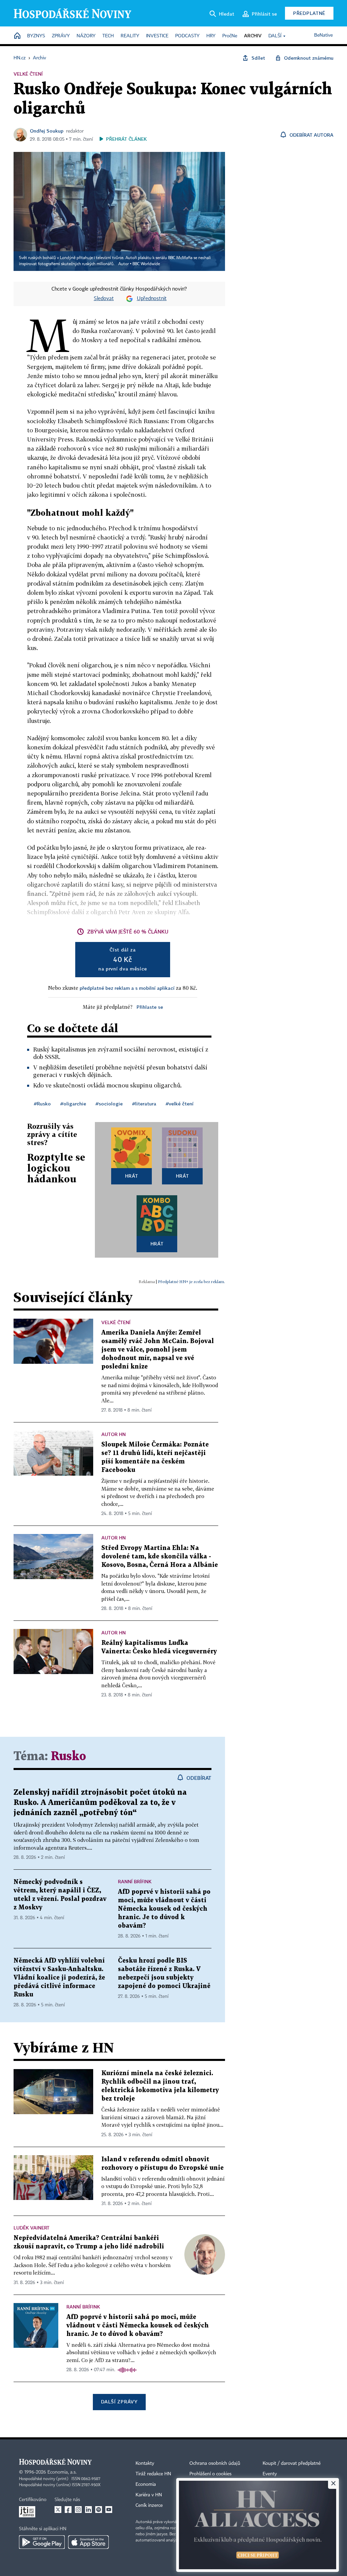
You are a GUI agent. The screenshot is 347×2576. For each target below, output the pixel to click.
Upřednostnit (152, 299)
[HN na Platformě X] (58, 2510)
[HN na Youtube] (109, 2510)
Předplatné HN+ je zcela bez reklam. (191, 1282)
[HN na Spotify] (99, 2510)
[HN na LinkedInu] (88, 2510)
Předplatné (309, 13)
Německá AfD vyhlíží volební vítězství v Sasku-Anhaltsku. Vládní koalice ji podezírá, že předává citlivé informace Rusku (59, 1978)
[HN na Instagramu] (78, 2510)
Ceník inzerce (149, 2505)
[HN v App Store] (88, 2542)
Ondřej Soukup (47, 131)
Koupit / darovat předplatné (292, 2463)
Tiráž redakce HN (153, 2474)
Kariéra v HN (149, 2495)
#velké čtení (180, 1104)
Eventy (270, 2474)
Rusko (68, 1757)
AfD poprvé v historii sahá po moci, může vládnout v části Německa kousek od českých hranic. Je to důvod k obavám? (164, 1909)
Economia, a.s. (62, 2472)
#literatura (144, 1104)
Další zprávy (119, 2402)
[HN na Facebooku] (68, 2510)
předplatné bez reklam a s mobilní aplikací (127, 988)
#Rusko (42, 1104)
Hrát (132, 1176)
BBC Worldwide (146, 264)
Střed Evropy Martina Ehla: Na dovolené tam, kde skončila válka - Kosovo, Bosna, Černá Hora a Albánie (160, 1557)
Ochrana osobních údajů (215, 2463)
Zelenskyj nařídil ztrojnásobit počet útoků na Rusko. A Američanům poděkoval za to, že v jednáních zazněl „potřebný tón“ (100, 1803)
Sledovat (104, 299)
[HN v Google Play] (42, 2542)
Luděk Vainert (32, 2228)
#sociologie (109, 1104)
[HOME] (17, 36)
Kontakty (145, 2463)
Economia (146, 2484)
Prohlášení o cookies (210, 2474)
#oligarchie (73, 1104)
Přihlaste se (150, 1007)
